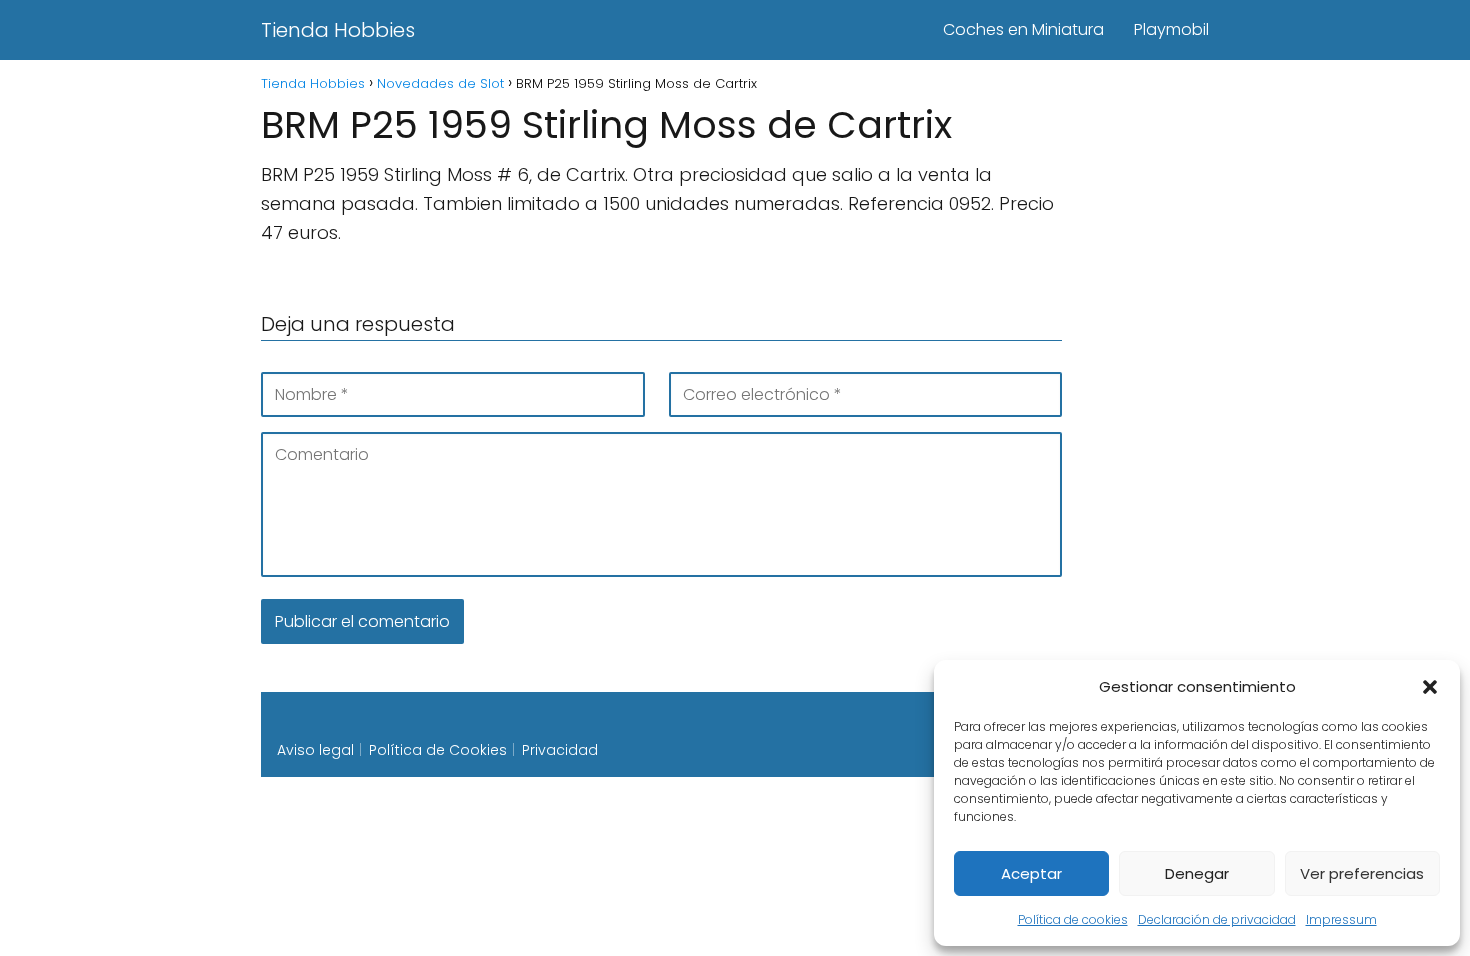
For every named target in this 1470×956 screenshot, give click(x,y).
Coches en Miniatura (1023, 29)
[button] (1430, 687)
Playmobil (1171, 29)
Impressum (1341, 919)
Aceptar (1031, 873)
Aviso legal (315, 750)
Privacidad (560, 750)
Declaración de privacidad (1217, 919)
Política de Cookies (438, 750)
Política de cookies (1073, 919)
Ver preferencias (1362, 873)
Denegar (1197, 873)
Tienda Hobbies (338, 30)
